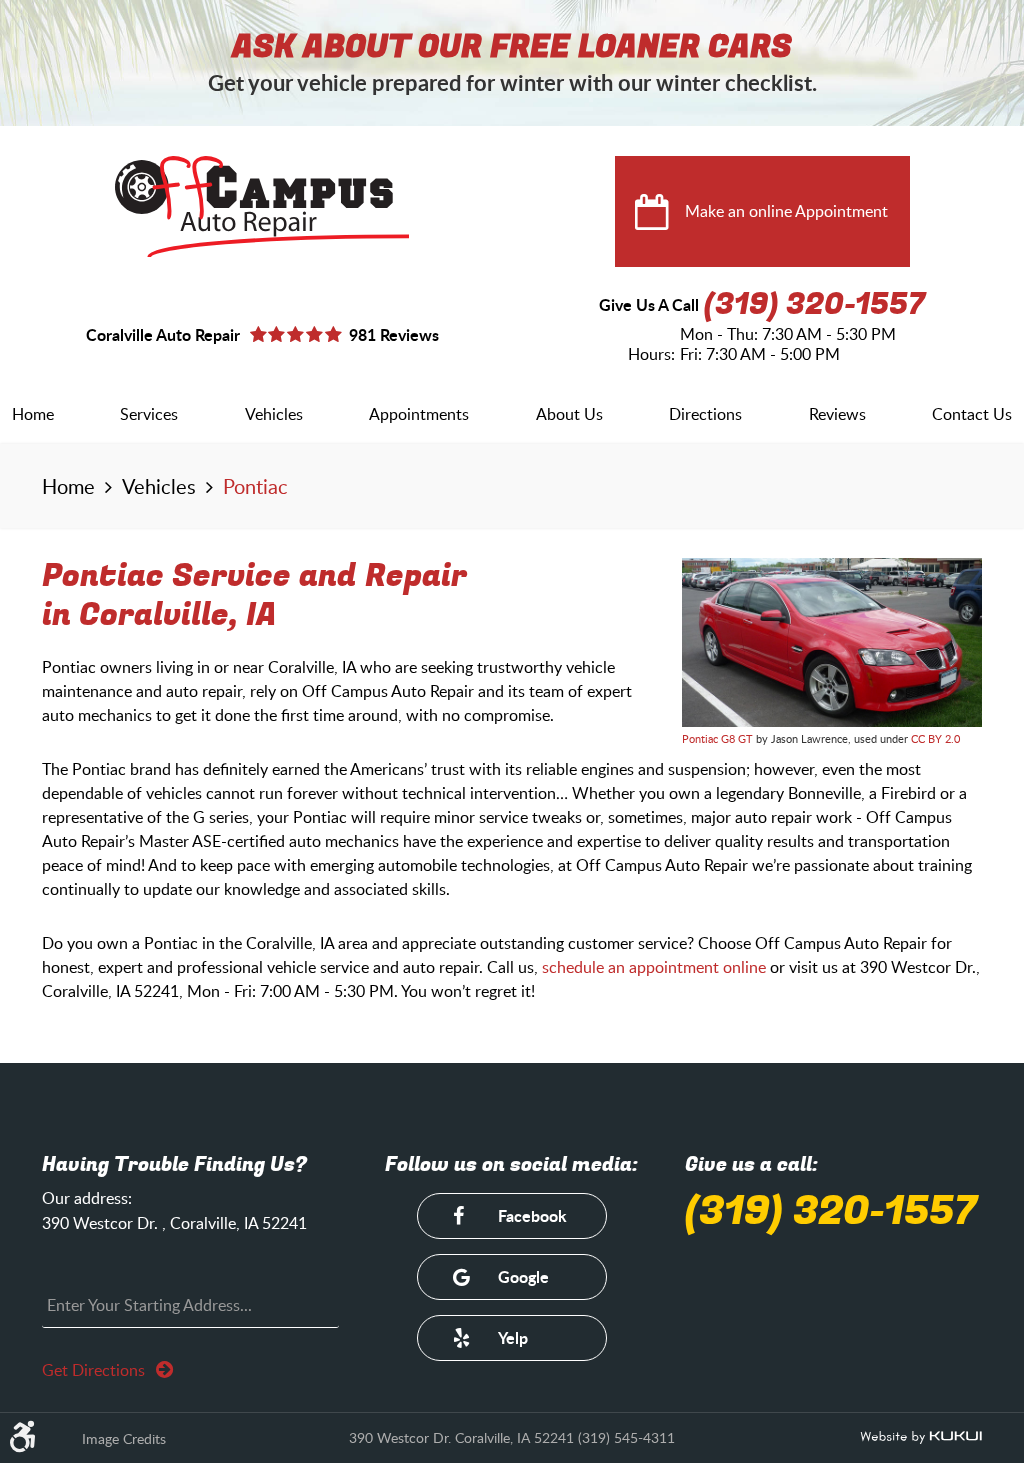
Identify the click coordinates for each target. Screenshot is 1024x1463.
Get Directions (95, 1370)
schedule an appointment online (654, 967)
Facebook (532, 1215)
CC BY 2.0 (935, 738)
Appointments (419, 414)
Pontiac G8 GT (717, 738)
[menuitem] (33, 414)
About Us (569, 414)
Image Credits (124, 1438)
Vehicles (274, 414)
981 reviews (394, 334)
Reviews (837, 414)
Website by (921, 1438)
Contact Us (972, 414)
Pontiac (255, 486)
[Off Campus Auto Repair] (262, 206)
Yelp (513, 1337)
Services (149, 414)
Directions (705, 414)
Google (523, 1276)
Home (33, 414)
